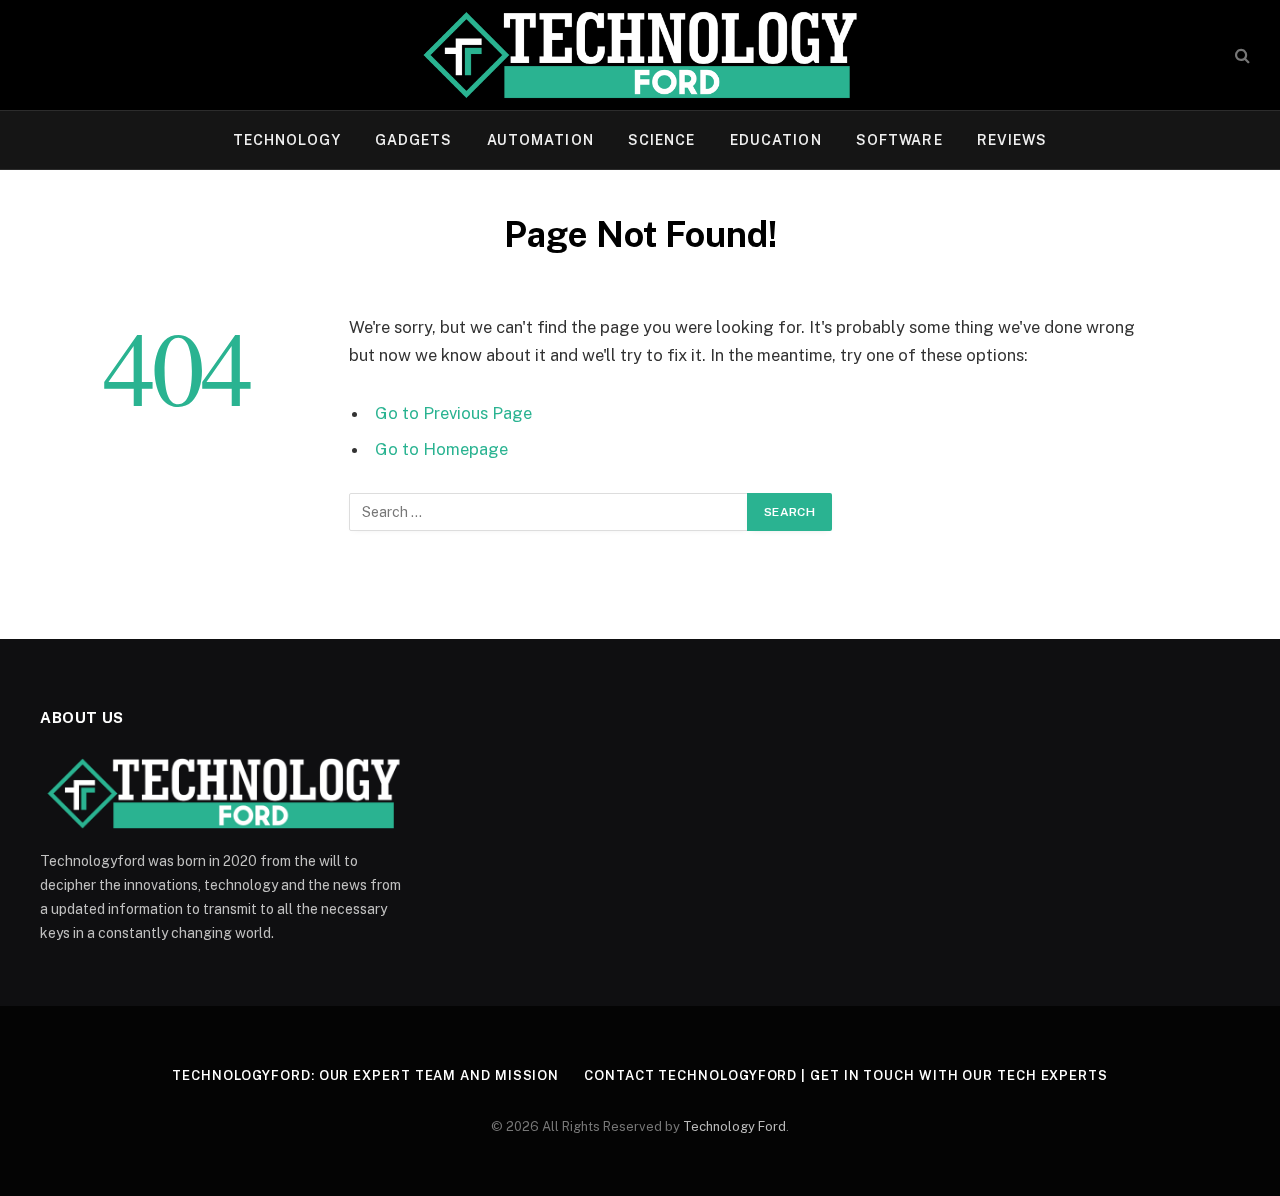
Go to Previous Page (453, 413)
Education (776, 140)
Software (899, 140)
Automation (540, 140)
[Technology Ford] (640, 55)
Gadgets (414, 140)
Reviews (1012, 140)
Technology (287, 140)
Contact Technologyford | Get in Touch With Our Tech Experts (846, 1075)
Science (662, 140)
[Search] (1240, 55)
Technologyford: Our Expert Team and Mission (365, 1075)
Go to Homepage (441, 449)
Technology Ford (734, 1126)
